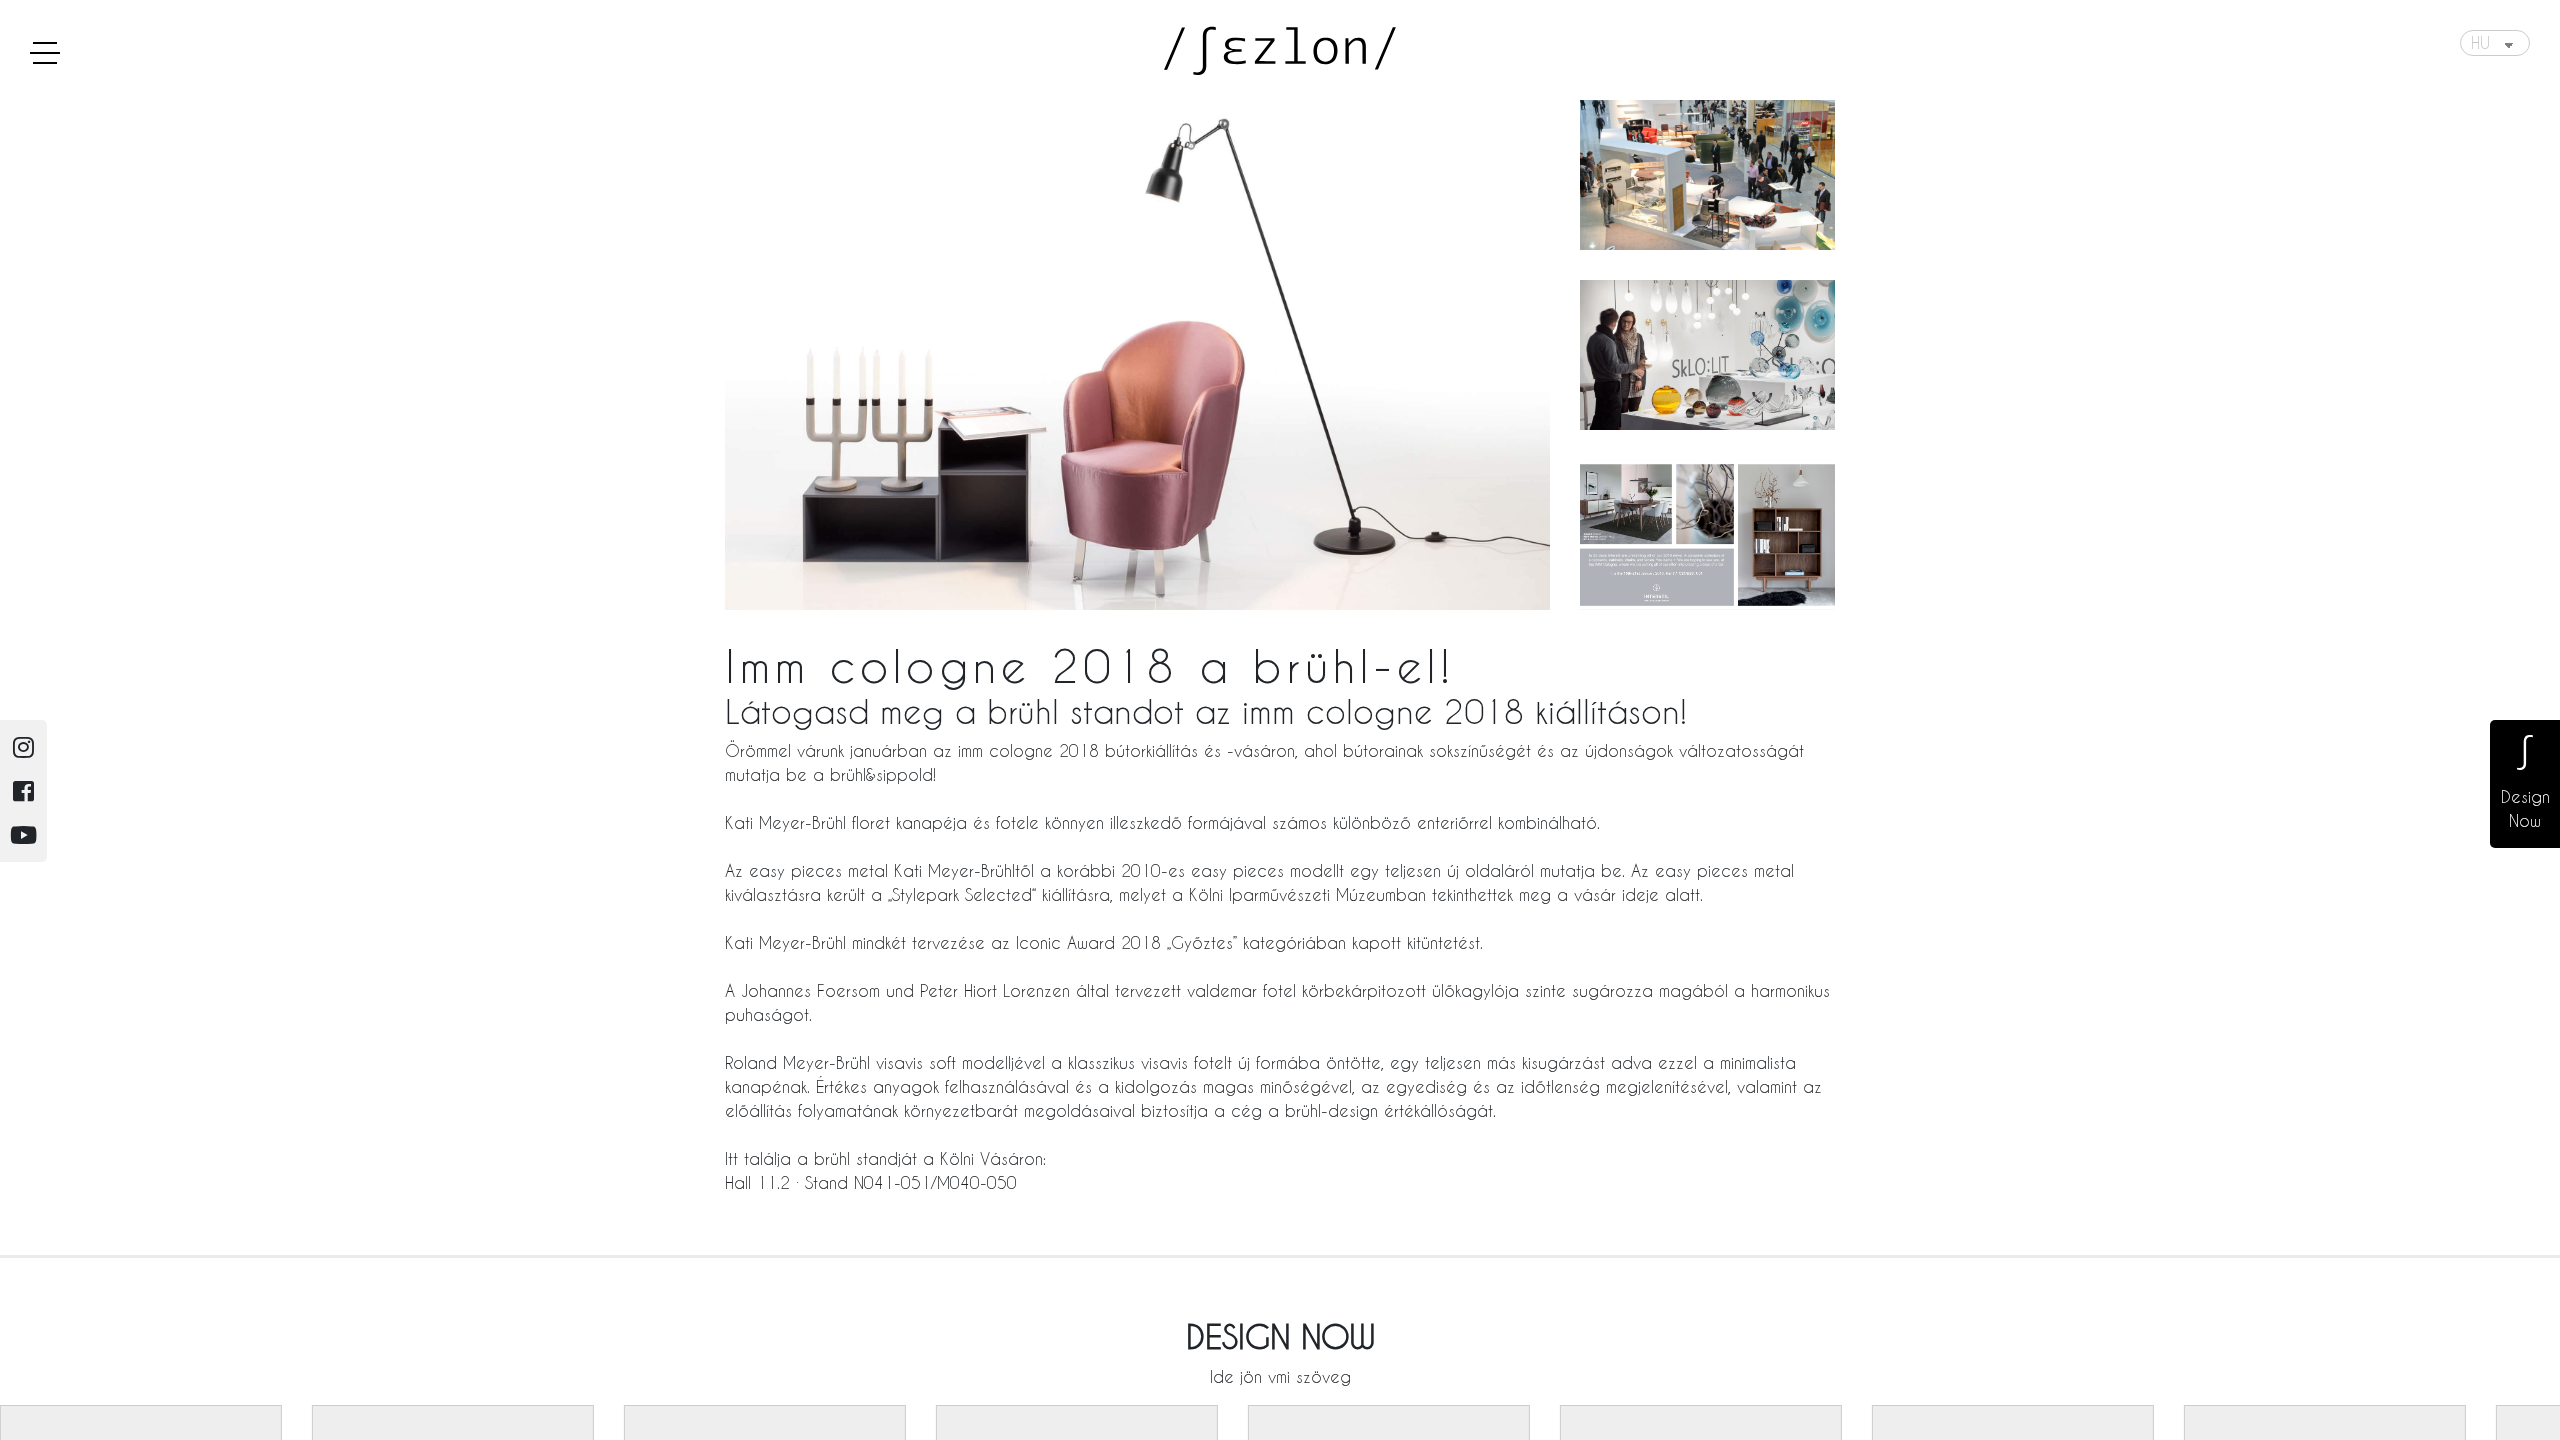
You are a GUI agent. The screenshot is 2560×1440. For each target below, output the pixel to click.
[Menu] (45, 52)
